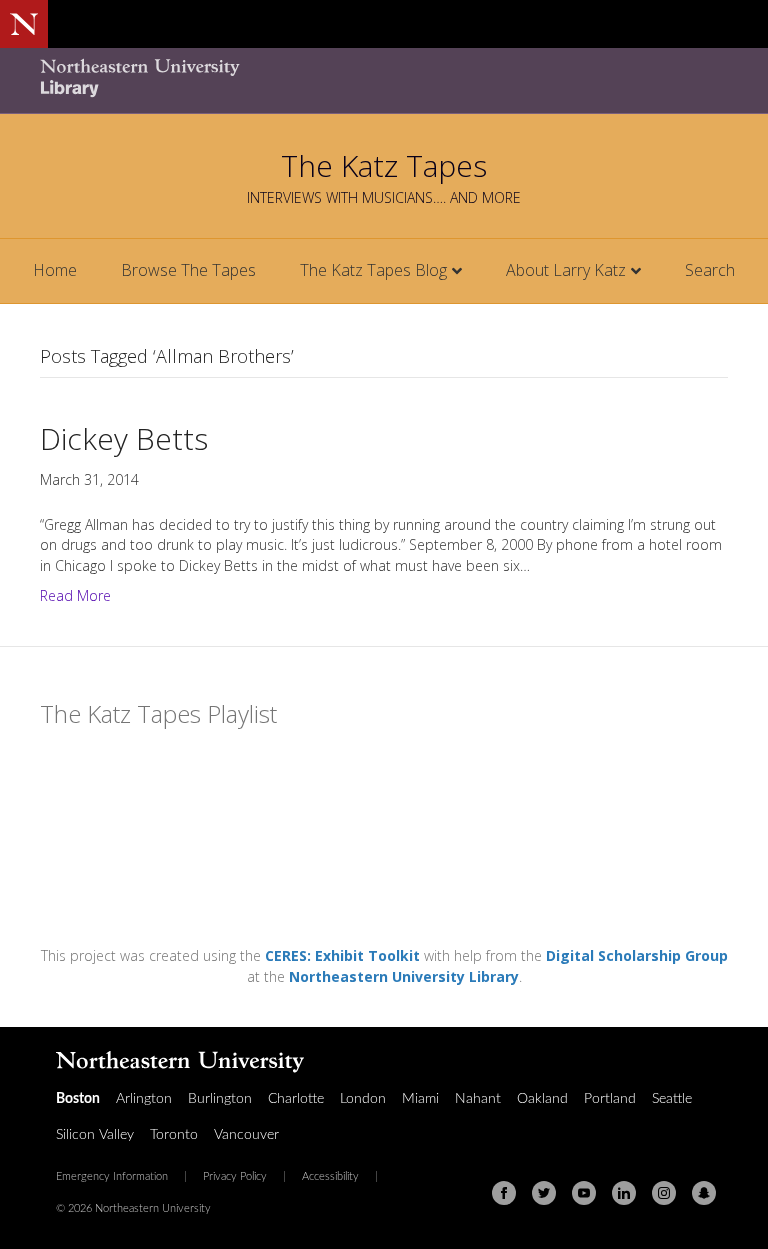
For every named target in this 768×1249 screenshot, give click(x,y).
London (363, 1099)
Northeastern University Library (404, 976)
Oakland (542, 1099)
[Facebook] (504, 1193)
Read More (75, 595)
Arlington (144, 1099)
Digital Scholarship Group (637, 955)
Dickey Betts (124, 438)
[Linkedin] (624, 1193)
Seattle (672, 1099)
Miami (420, 1099)
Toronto (174, 1135)
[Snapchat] (704, 1193)
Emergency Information (112, 1177)
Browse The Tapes (188, 270)
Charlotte (296, 1099)
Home (55, 270)
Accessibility (330, 1177)
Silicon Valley (95, 1135)
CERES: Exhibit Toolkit (342, 955)
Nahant (478, 1099)
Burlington (220, 1099)
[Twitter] (544, 1193)
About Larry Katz (566, 270)
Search (710, 270)
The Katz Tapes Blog (373, 270)
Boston (78, 1099)
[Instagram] (664, 1193)
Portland (610, 1099)
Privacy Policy (235, 1177)
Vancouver (246, 1135)
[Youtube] (584, 1193)
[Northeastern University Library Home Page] (140, 80)
